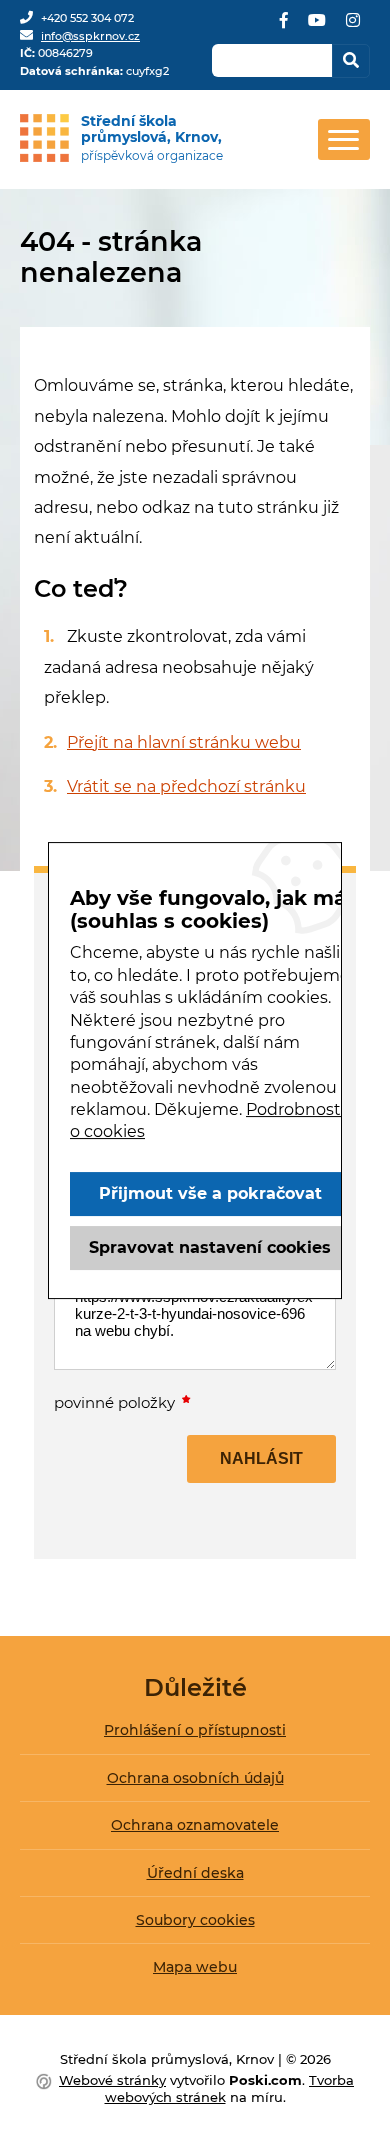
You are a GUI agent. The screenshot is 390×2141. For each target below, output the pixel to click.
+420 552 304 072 (87, 18)
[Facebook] (284, 27)
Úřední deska (195, 1873)
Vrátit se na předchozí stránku (186, 786)
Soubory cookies (195, 1920)
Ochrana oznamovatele (195, 1825)
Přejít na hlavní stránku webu (184, 742)
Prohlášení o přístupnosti (195, 1730)
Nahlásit (261, 1458)
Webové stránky (112, 2080)
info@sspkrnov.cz (90, 36)
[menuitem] (195, 1737)
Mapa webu (195, 1967)
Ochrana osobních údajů (195, 1778)
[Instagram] (353, 27)
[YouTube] (317, 27)
